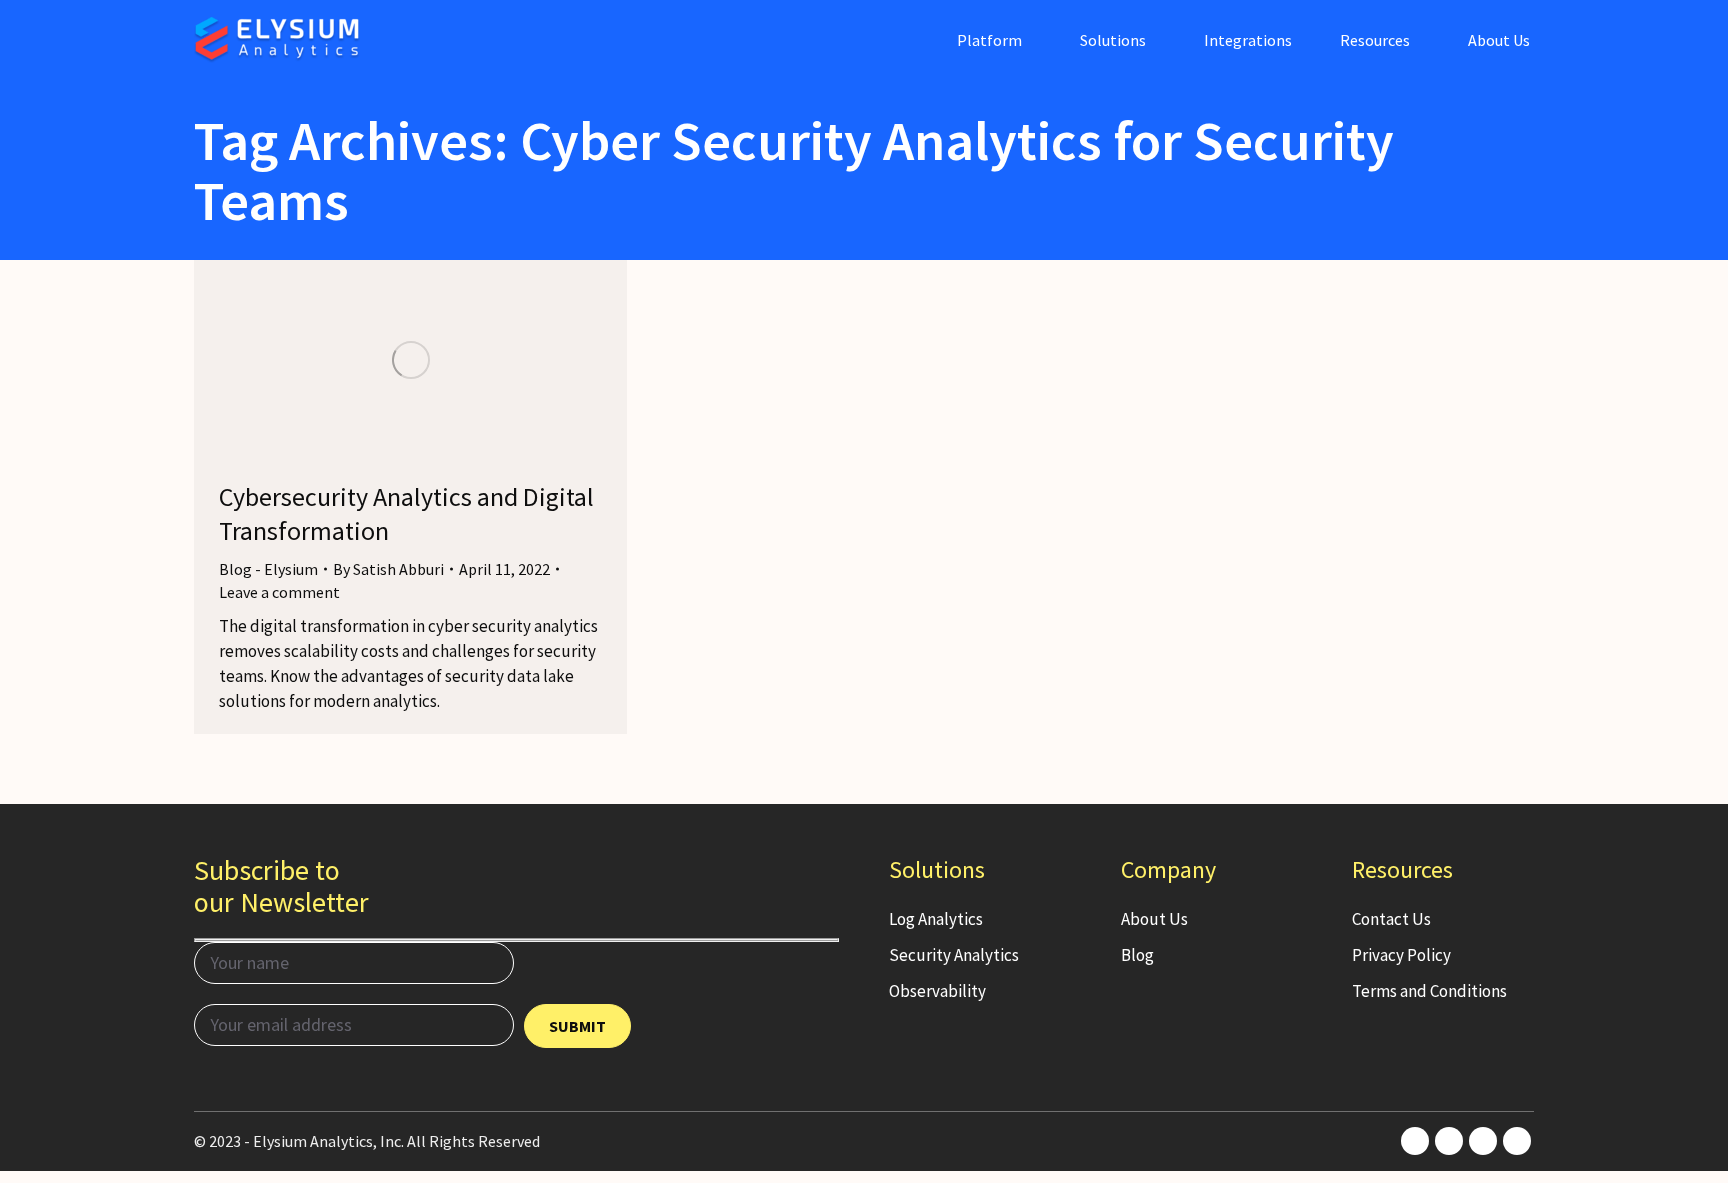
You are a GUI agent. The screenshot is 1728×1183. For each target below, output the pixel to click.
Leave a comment (279, 592)
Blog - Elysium (268, 569)
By (388, 569)
